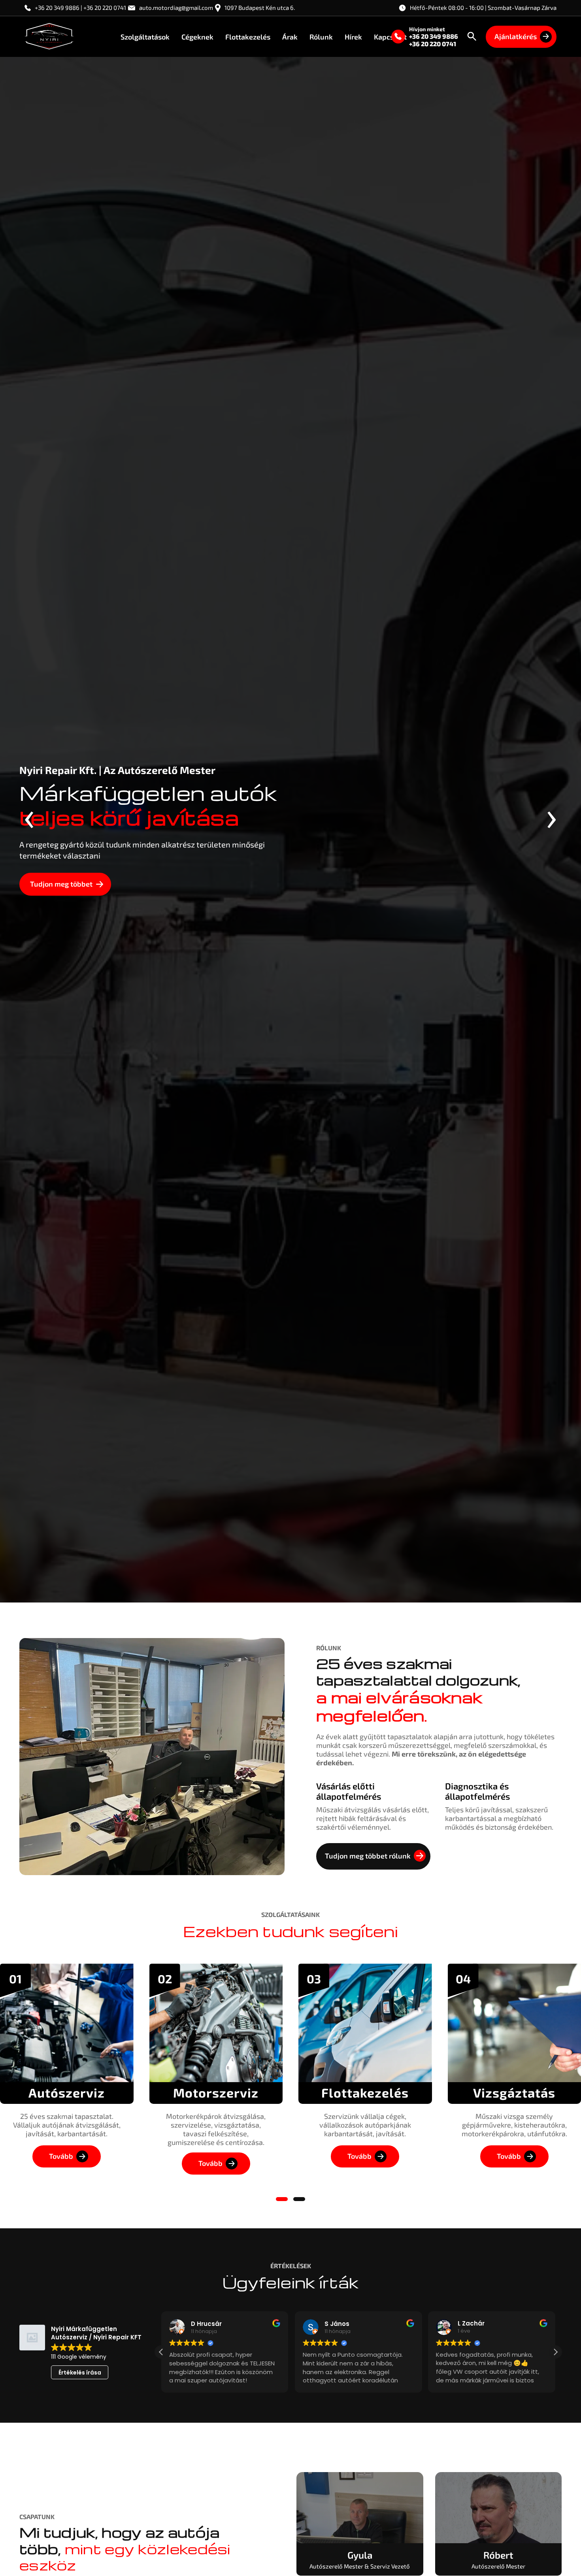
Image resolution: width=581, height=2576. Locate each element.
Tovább (61, 2156)
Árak (290, 36)
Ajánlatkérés (516, 36)
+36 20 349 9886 (434, 36)
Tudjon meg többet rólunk (368, 1856)
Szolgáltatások (145, 36)
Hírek (353, 36)
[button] (282, 2199)
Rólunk (321, 36)
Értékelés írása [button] (80, 2373)
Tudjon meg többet (61, 884)
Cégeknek (197, 36)
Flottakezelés (248, 36)
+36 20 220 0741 (433, 44)
